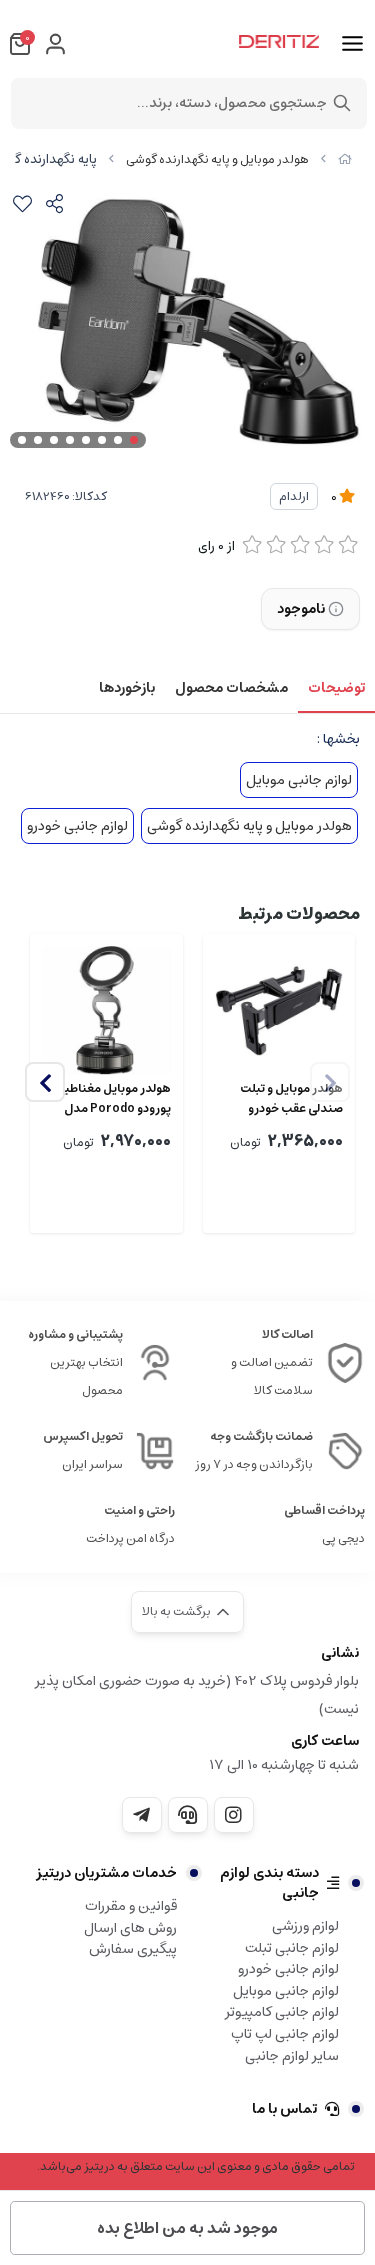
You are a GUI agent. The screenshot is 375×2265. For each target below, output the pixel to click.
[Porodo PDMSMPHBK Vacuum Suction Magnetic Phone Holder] (106, 1010)
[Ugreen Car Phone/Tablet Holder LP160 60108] (279, 1010)
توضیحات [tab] (336, 688)
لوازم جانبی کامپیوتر (282, 2012)
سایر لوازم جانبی (292, 2056)
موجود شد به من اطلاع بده (187, 2228)
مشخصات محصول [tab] (231, 688)
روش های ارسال (130, 1928)
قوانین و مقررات (131, 1906)
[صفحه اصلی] (345, 159)
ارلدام (294, 496)
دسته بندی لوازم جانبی (269, 1883)
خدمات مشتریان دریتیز (106, 1873)
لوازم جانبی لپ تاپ (285, 2034)
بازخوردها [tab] (127, 688)
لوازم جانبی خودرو (77, 826)
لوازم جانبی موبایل (299, 780)
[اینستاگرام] (234, 1815)
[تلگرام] (142, 1815)
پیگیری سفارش (133, 1949)
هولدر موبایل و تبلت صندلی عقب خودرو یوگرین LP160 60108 (291, 1099)
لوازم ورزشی (305, 1926)
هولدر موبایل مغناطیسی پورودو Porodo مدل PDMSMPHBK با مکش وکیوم (108, 1099)
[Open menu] (352, 44)
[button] (45, 1082)
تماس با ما (284, 2109)
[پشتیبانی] (188, 1815)
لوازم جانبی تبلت (292, 1948)
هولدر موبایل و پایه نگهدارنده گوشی (217, 159)
